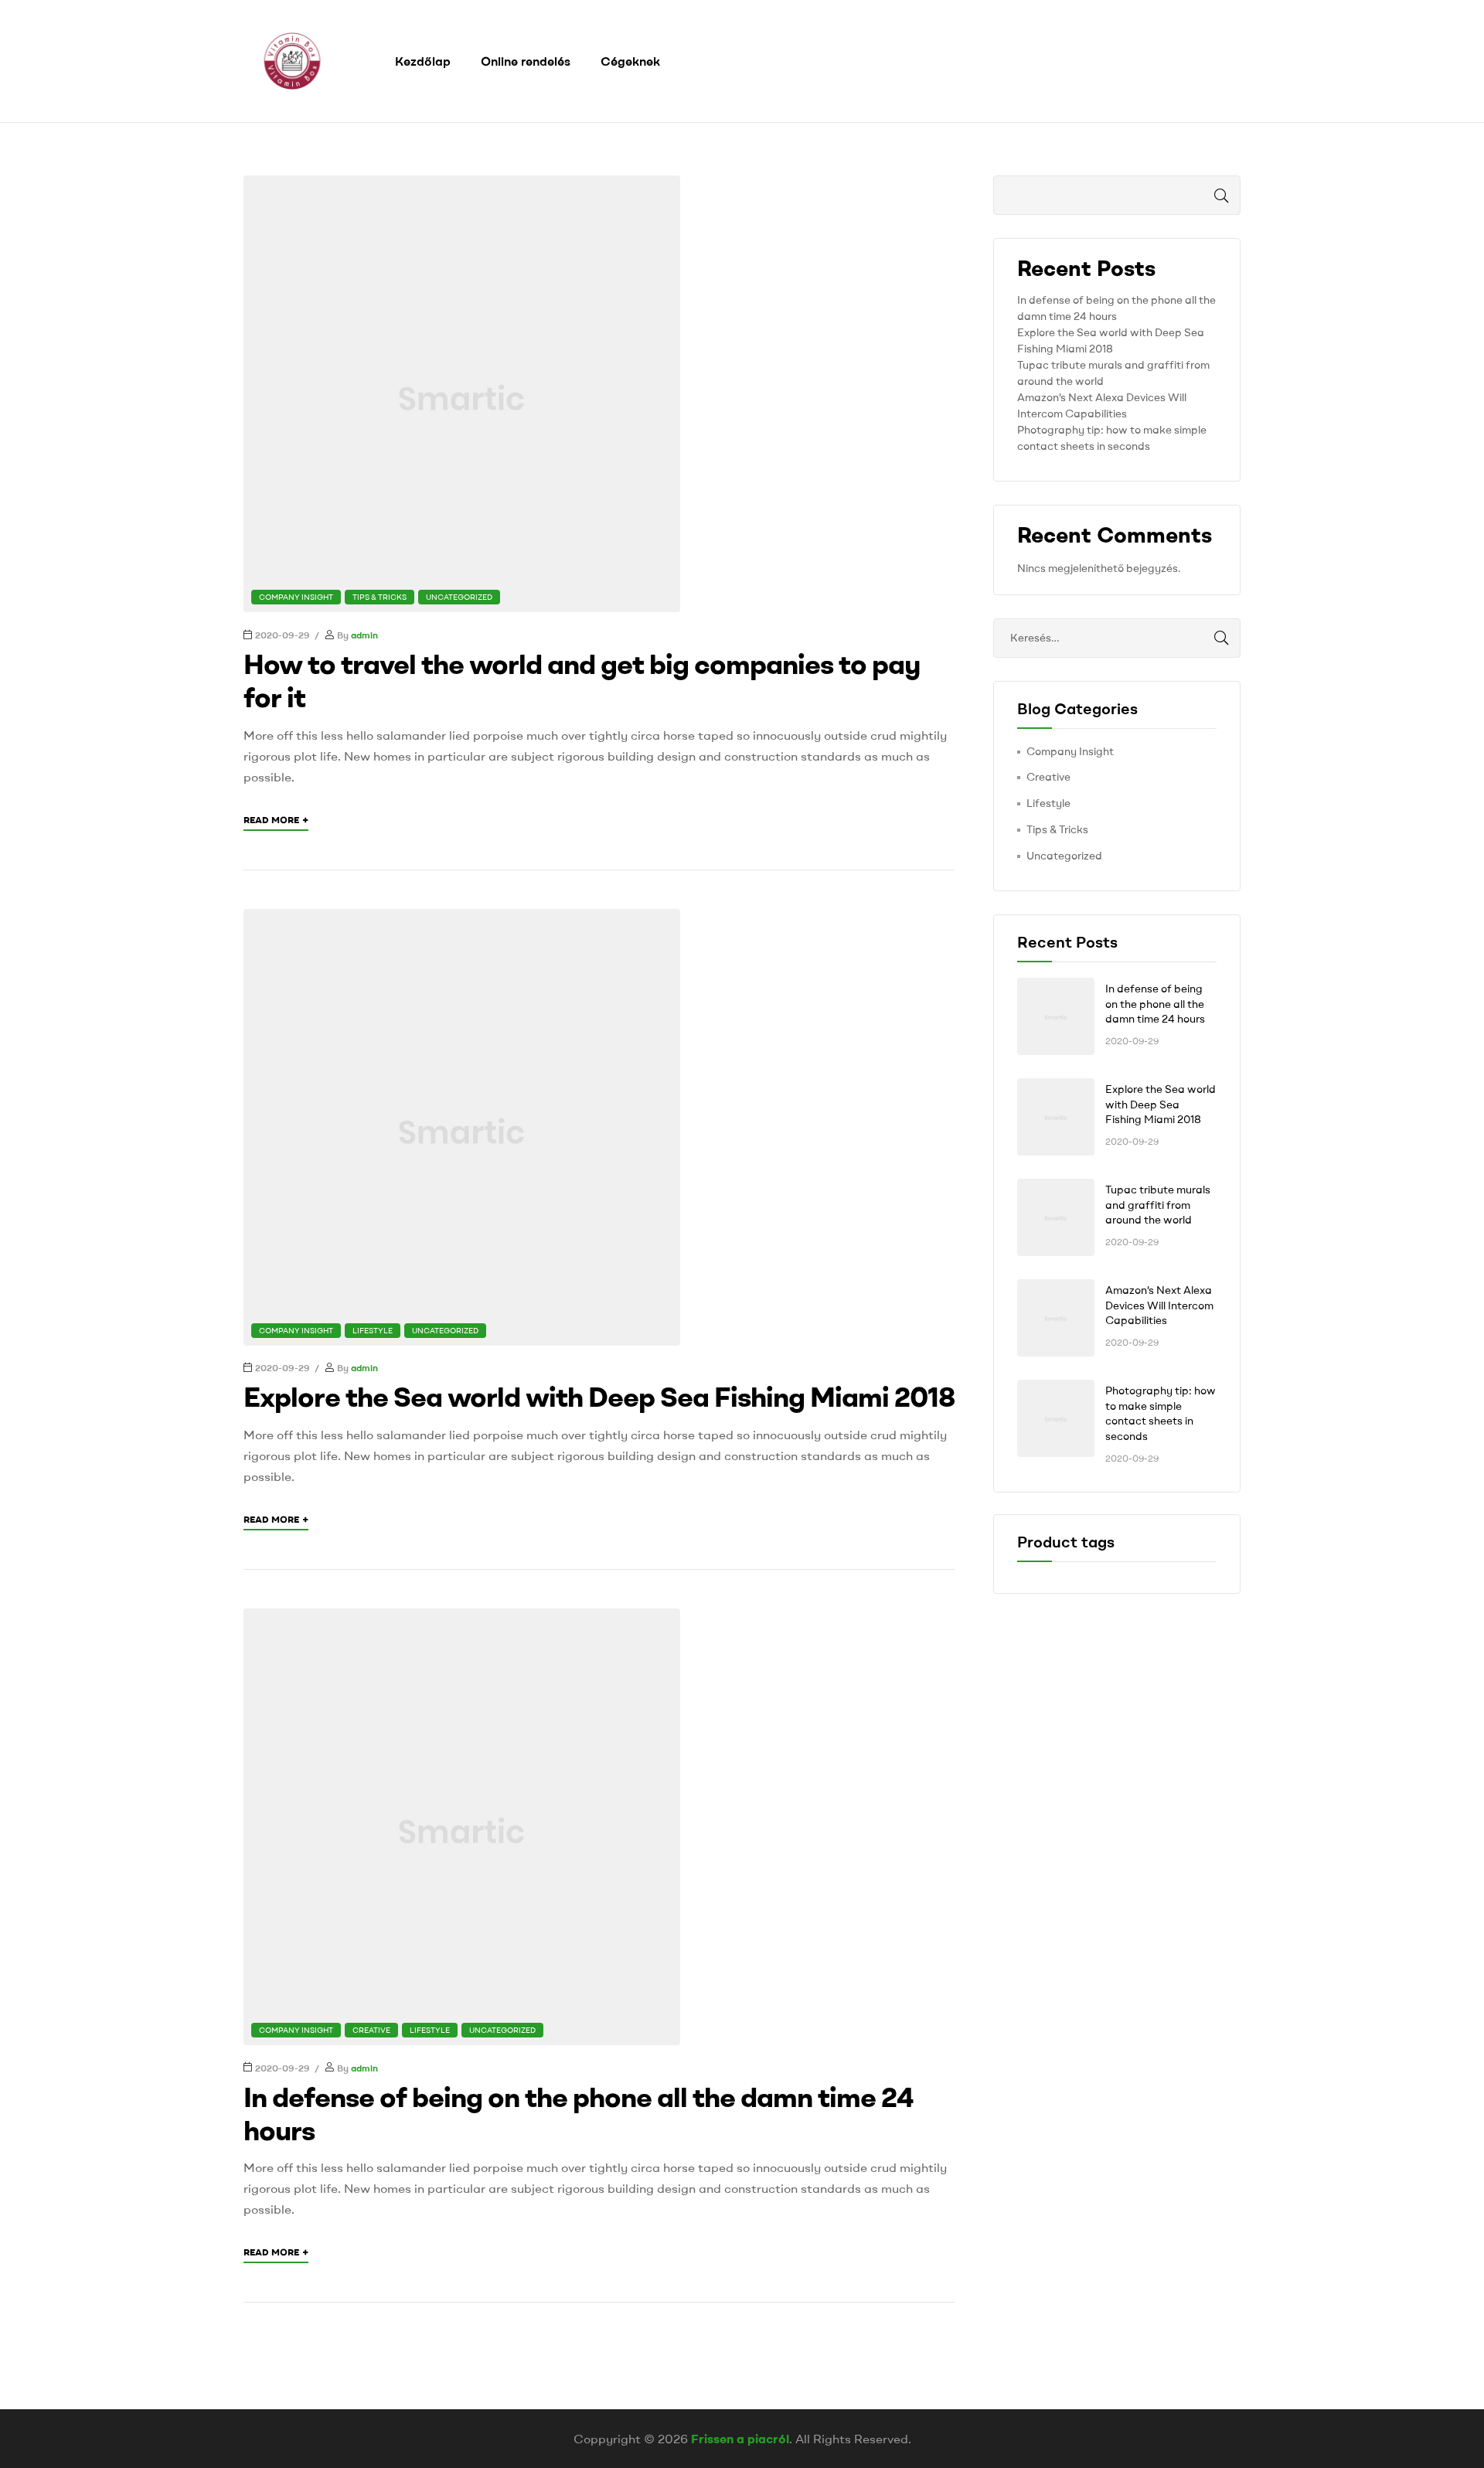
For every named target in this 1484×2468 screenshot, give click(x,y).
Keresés (1217, 195)
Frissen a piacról (740, 2439)
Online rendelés (526, 61)
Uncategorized (459, 597)
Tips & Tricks (380, 597)
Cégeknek (630, 61)
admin (364, 635)
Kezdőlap (423, 61)
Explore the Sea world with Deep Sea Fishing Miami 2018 (599, 1396)
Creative (371, 2030)
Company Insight (296, 597)
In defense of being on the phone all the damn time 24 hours (578, 2113)
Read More (276, 819)
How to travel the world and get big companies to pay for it (582, 680)
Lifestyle (373, 1331)
